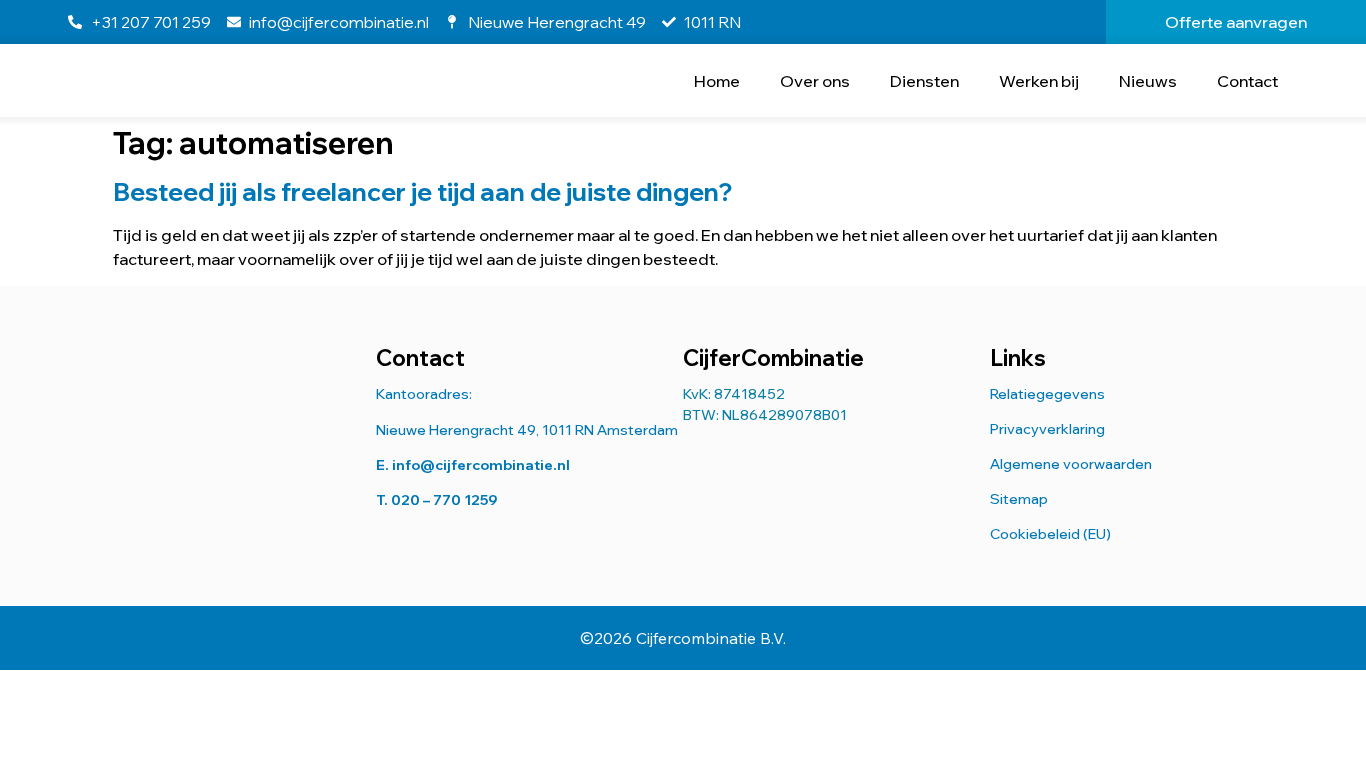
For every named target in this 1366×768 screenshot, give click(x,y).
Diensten (924, 81)
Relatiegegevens (1047, 394)
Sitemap (1019, 499)
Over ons (815, 81)
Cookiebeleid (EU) (1050, 534)
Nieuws (1148, 81)
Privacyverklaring (1047, 429)
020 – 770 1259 (444, 500)
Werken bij (1039, 81)
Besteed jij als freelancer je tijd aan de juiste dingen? (423, 191)
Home (717, 81)
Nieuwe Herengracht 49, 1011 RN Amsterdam (527, 430)
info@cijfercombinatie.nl (481, 465)
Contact (1247, 81)
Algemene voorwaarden (1071, 464)
